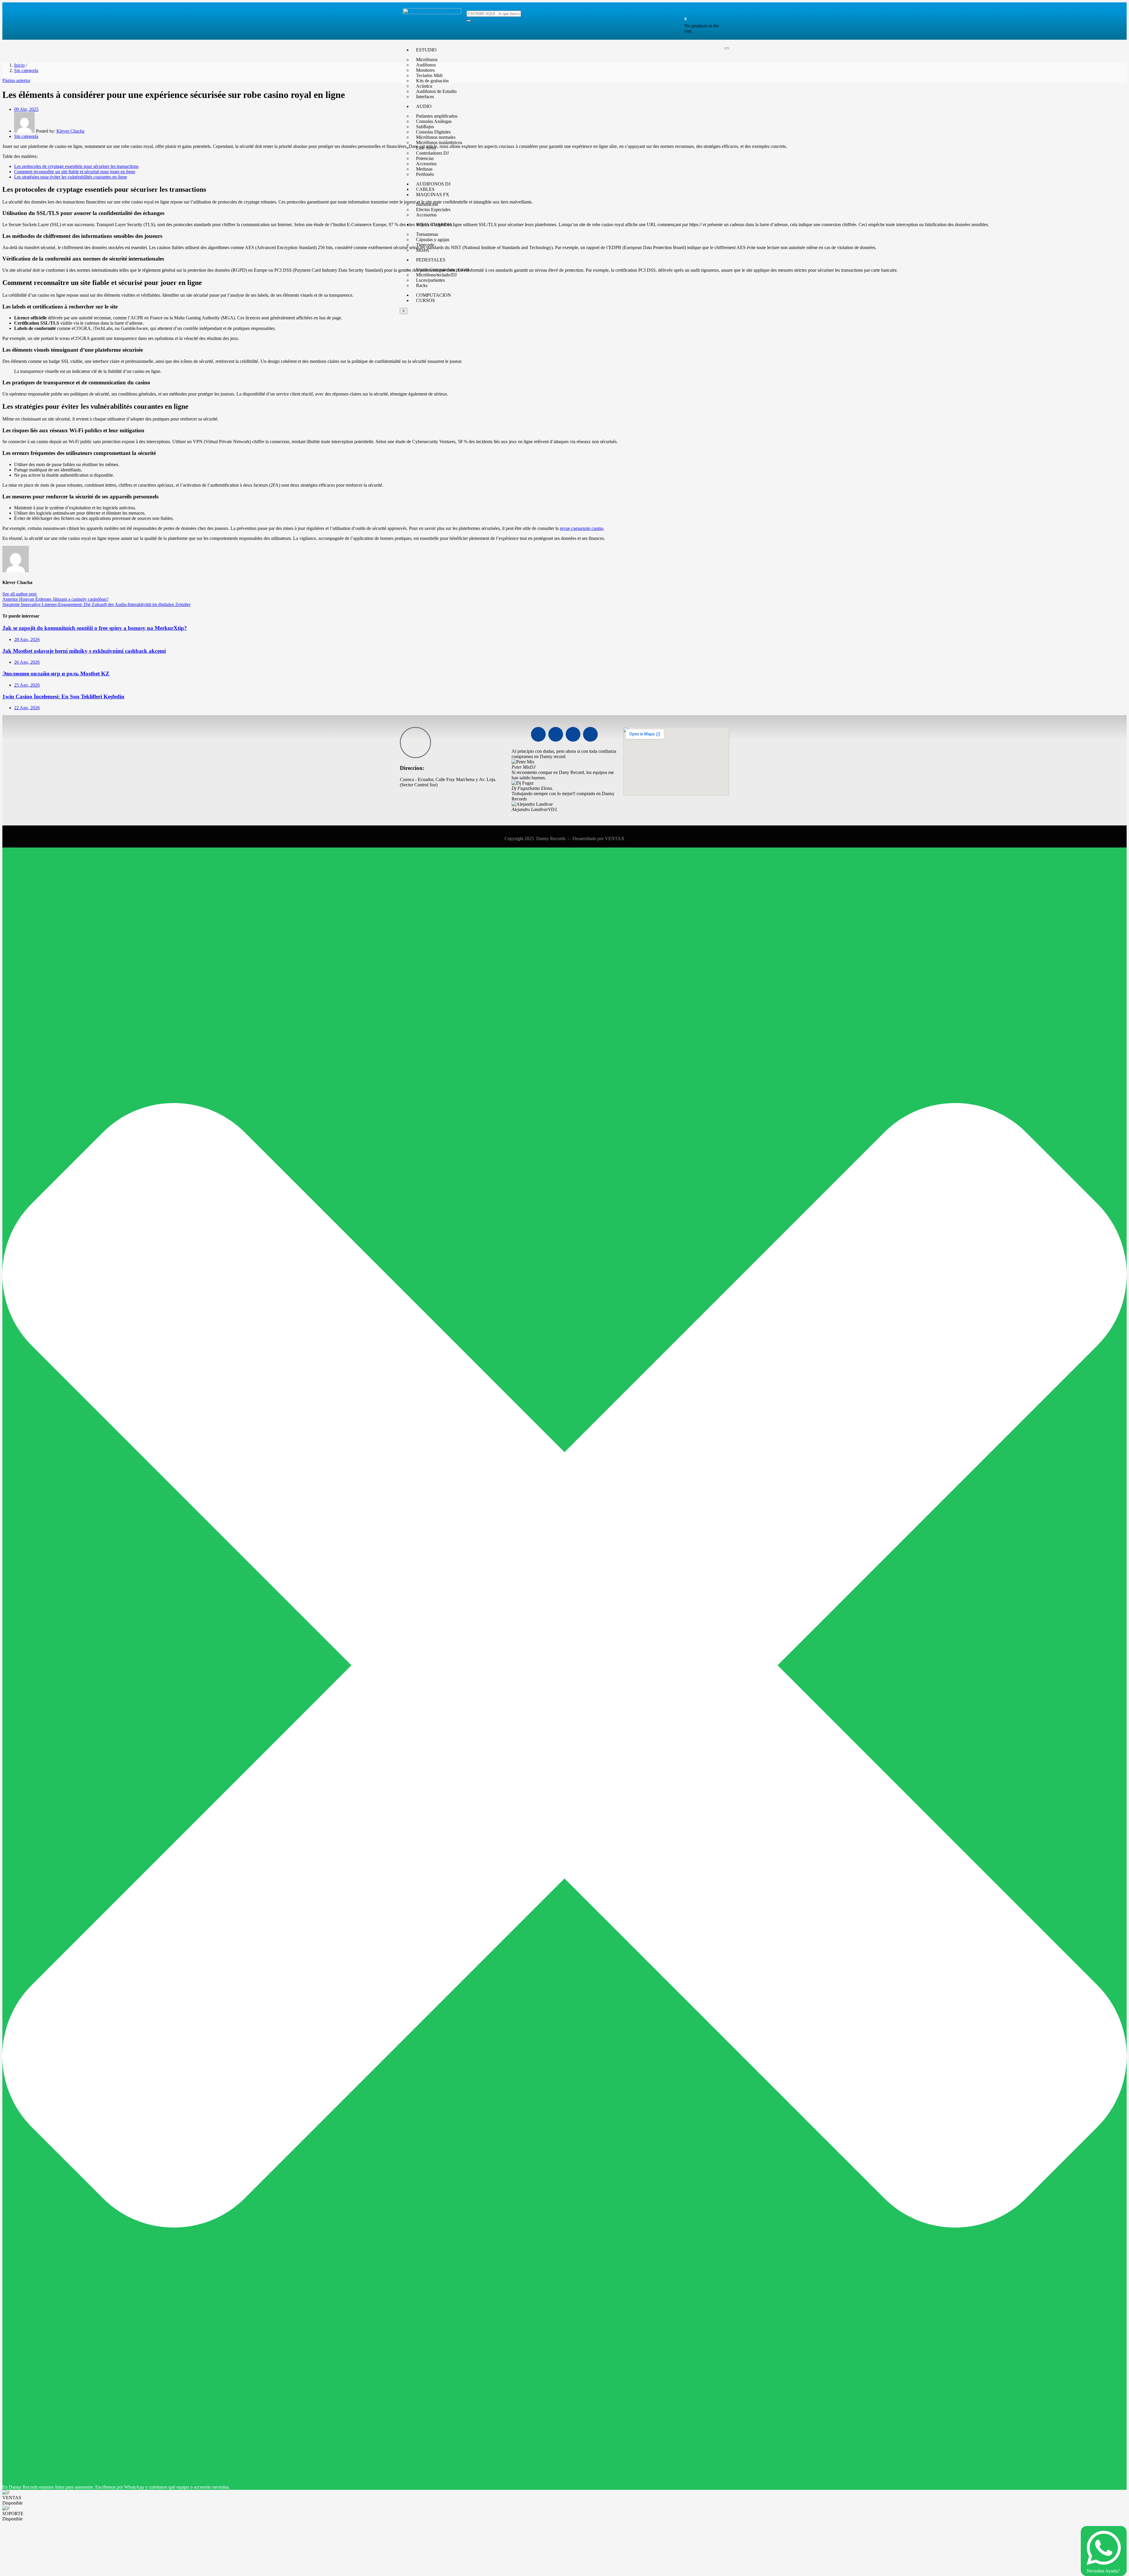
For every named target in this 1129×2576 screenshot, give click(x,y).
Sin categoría (26, 70)
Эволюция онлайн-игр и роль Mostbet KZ (56, 674)
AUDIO (424, 106)
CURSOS (425, 300)
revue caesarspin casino (582, 528)
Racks (422, 285)
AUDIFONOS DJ (433, 184)
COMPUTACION (434, 295)
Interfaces (425, 97)
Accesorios (426, 215)
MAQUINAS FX (433, 195)
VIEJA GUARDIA (434, 225)
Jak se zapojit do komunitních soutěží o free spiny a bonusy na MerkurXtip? (95, 628)
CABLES (425, 189)
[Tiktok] (590, 734)
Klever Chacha (70, 131)
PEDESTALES (431, 260)
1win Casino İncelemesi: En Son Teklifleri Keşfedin (63, 696)
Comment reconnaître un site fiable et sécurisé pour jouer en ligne (75, 172)
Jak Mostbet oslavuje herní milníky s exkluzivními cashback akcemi (84, 651)
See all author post (19, 594)
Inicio (19, 65)
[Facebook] (538, 734)
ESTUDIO (426, 50)
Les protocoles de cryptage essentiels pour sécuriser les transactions (76, 166)
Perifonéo (425, 174)
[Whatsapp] (573, 734)
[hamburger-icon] (727, 48)
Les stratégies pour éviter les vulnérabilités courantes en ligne (71, 177)
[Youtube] (556, 734)
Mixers (422, 250)
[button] (685, 19)
